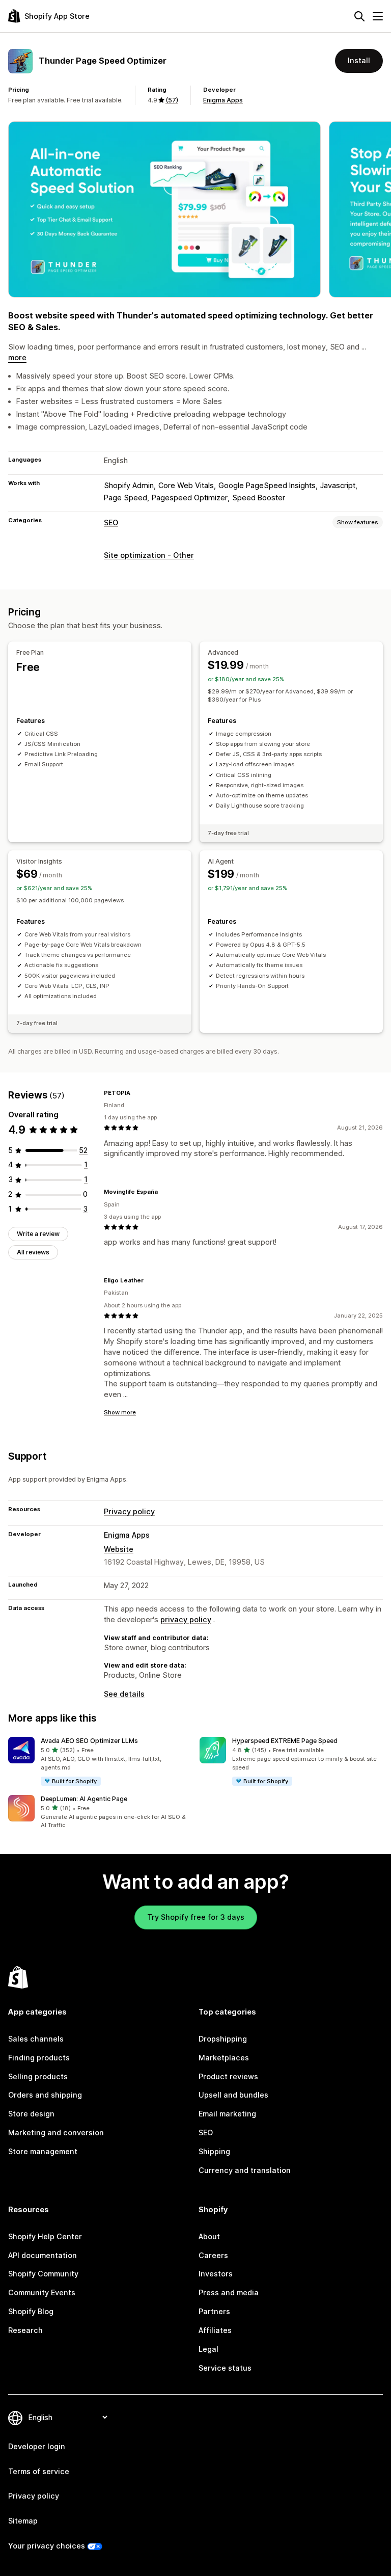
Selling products (38, 2076)
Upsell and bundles (233, 2095)
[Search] (359, 16)
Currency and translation (245, 2170)
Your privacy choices (47, 2546)
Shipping (214, 2151)
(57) (172, 100)
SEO (111, 522)
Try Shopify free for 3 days (196, 1917)
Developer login (37, 2446)
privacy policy (186, 1619)
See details (124, 1694)
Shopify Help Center (45, 2236)
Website (119, 1549)
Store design (31, 2114)
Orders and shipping (45, 2095)
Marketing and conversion (56, 2132)
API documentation (43, 2255)
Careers (213, 2255)
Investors (216, 2274)
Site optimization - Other (149, 555)
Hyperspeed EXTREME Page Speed (285, 1741)
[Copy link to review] (136, 1093)
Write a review (38, 1234)
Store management (43, 2151)
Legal (208, 2349)
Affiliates (215, 2330)
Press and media (229, 2292)
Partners (214, 2311)
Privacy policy (129, 1511)
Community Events (42, 2292)
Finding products (39, 2058)
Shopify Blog (31, 2311)
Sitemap (23, 2521)
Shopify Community (43, 2274)
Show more (120, 1412)
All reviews (33, 1252)
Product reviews (228, 2076)
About (209, 2236)
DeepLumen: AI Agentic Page (84, 1799)
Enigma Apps (223, 100)
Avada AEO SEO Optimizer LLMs (89, 1741)
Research (25, 2330)
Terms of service (39, 2471)
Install (359, 60)
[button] (100, 1762)
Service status (225, 2368)
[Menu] (378, 16)
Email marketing (227, 2114)
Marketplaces (224, 2058)
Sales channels (36, 2039)
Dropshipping (223, 2039)
